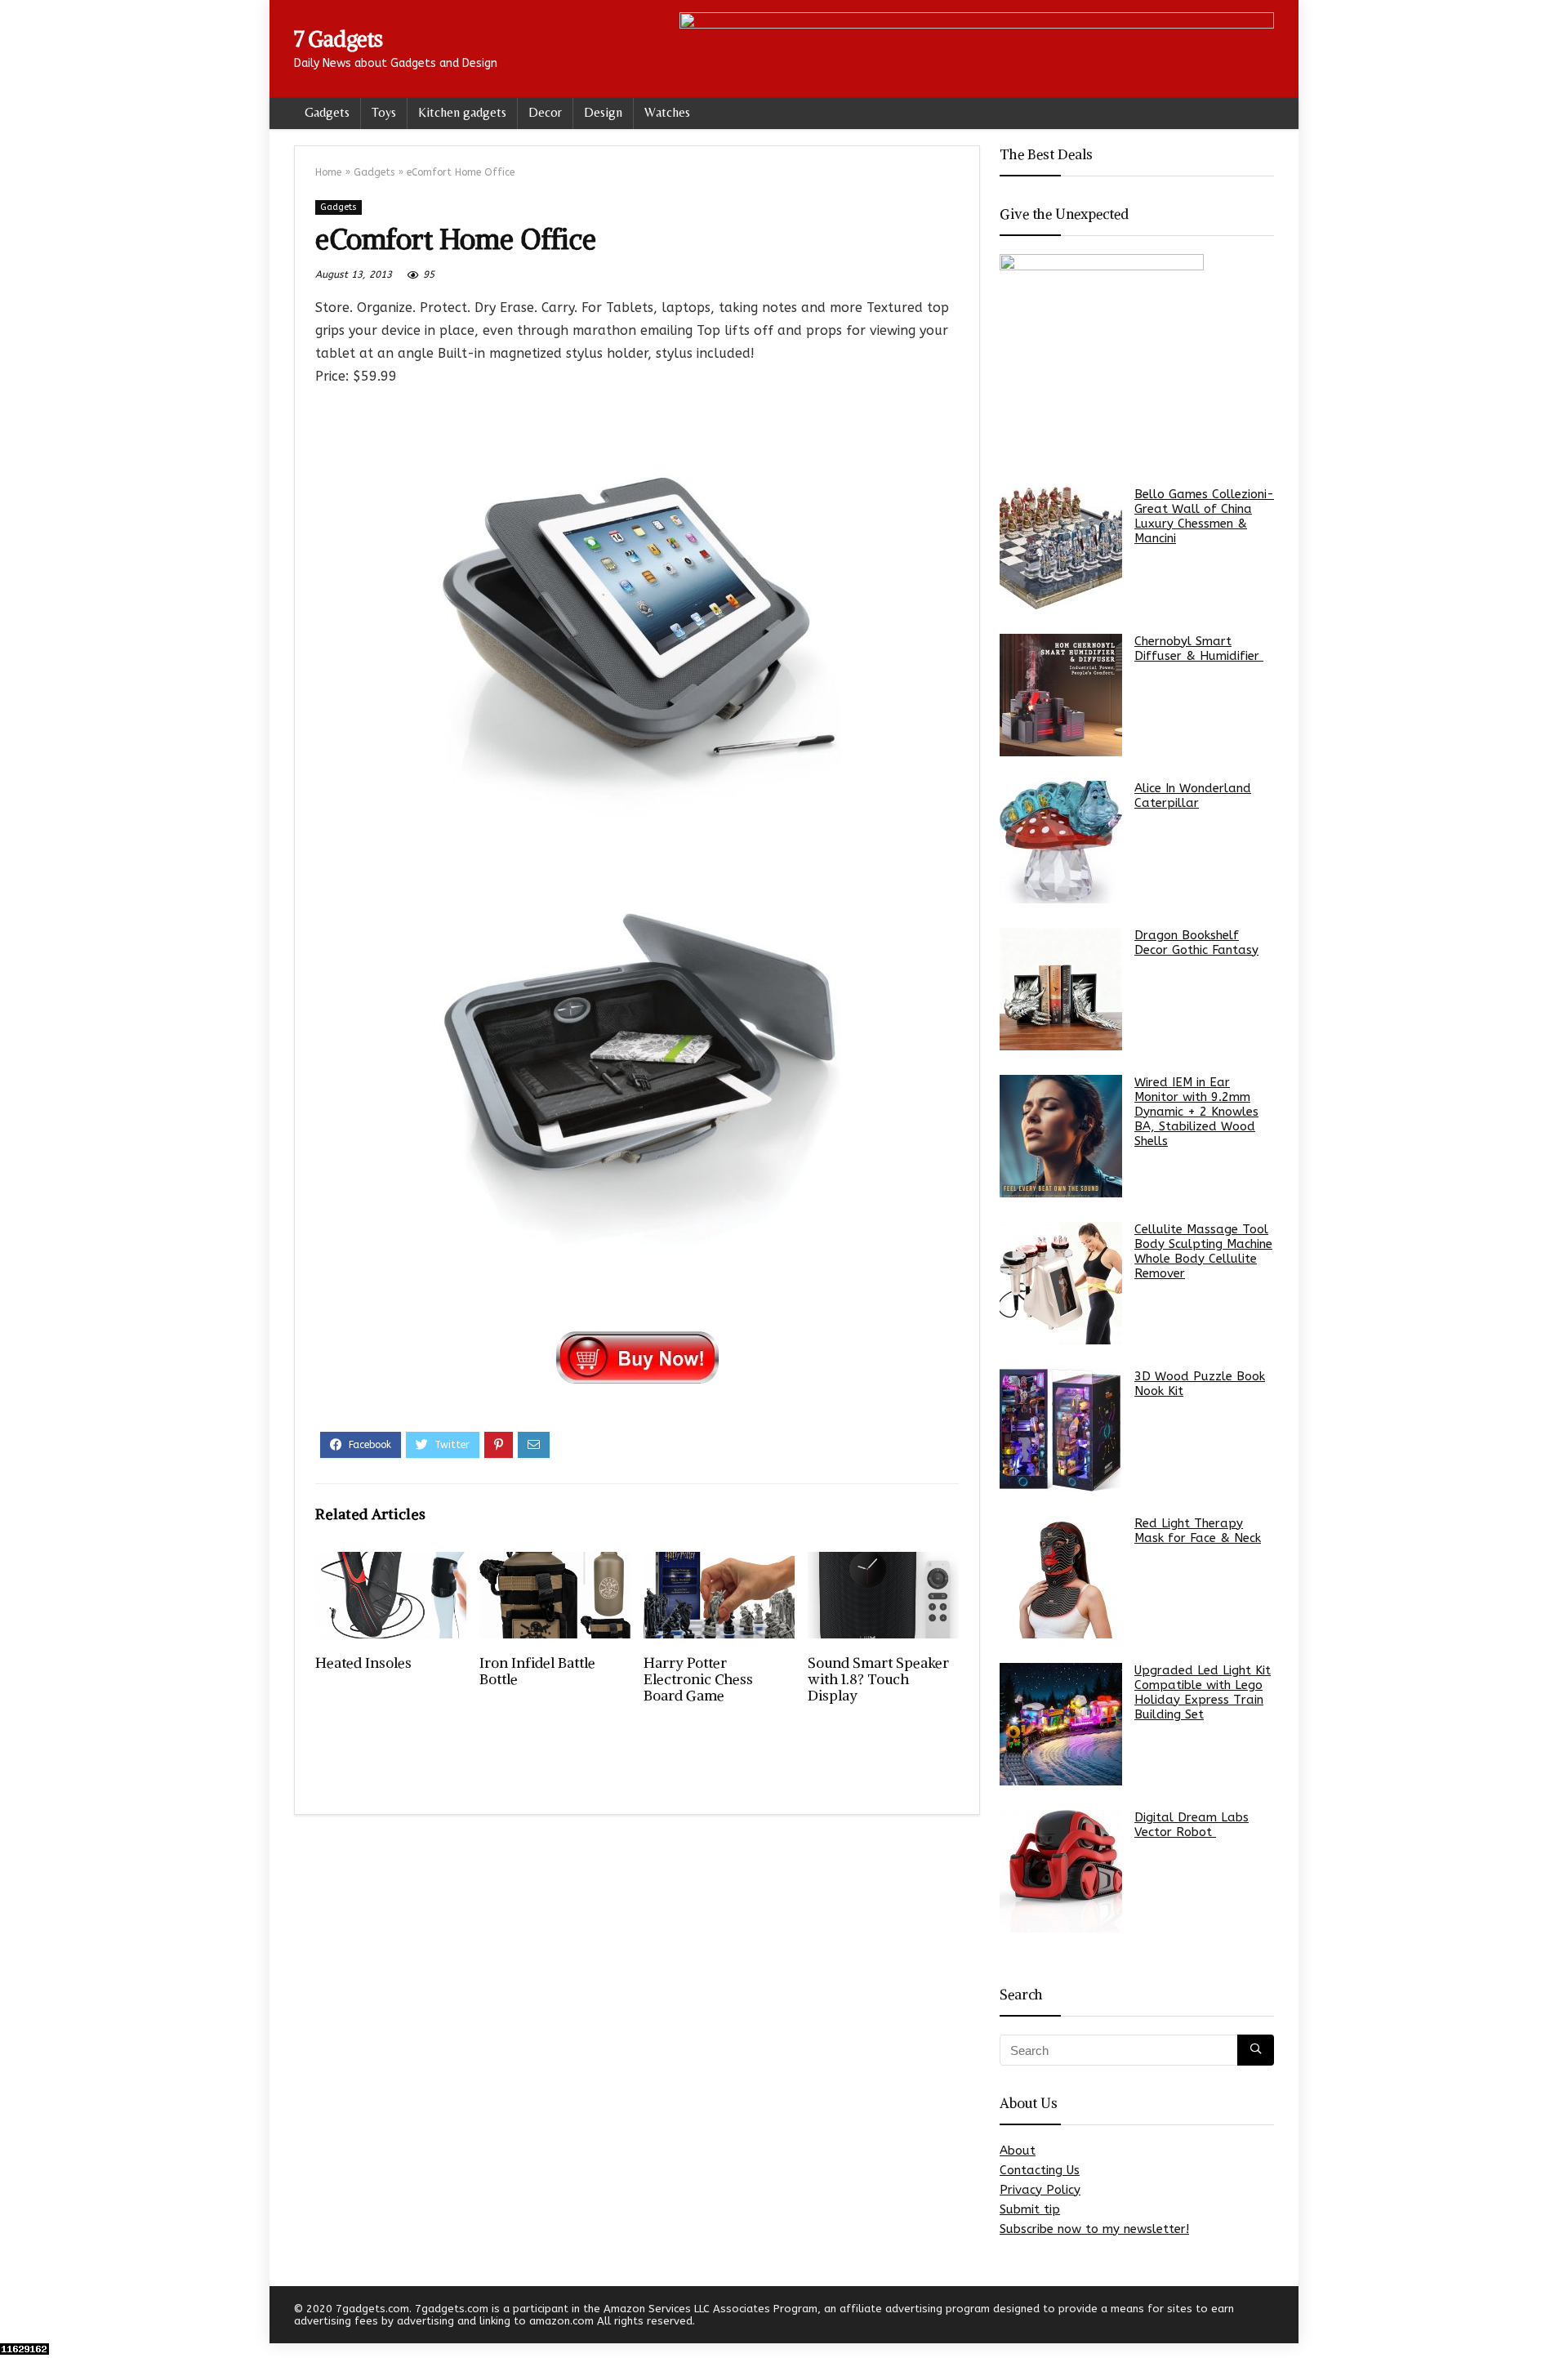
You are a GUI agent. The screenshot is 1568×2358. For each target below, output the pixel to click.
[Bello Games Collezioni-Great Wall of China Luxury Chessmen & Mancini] (1061, 548)
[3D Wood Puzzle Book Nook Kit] (1061, 1430)
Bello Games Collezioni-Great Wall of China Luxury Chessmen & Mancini (1204, 516)
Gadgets (327, 112)
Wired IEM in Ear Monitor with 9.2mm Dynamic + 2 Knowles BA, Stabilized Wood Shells (1196, 1112)
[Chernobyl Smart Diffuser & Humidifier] (1061, 695)
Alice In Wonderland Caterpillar (1193, 796)
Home (328, 172)
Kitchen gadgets (462, 112)
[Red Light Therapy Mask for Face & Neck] (1061, 1577)
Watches (667, 112)
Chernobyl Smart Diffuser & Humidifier (1199, 649)
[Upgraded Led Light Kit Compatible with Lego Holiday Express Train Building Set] (1061, 1724)
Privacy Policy (1040, 2190)
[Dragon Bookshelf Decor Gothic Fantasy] (1061, 989)
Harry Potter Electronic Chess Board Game (698, 1679)
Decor (545, 112)
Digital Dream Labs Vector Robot (1192, 1825)
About (1018, 2151)
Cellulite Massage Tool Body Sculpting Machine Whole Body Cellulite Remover (1203, 1251)
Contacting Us (1040, 2170)
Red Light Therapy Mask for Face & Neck (1198, 1531)
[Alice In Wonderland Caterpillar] (1061, 842)
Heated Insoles (363, 1663)
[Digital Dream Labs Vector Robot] (1061, 1871)
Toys (384, 112)
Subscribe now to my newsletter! (1094, 2229)
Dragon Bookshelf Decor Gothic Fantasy (1196, 943)
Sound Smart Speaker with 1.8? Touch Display (878, 1679)
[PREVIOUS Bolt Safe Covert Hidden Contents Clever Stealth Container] (16, 2317)
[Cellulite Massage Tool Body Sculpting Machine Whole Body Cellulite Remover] (1061, 1283)
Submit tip (1030, 2209)
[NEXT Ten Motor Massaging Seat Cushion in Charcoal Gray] (1552, 2317)
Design (603, 112)
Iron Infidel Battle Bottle (537, 1671)
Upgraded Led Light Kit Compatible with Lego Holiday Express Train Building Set (1203, 1692)
